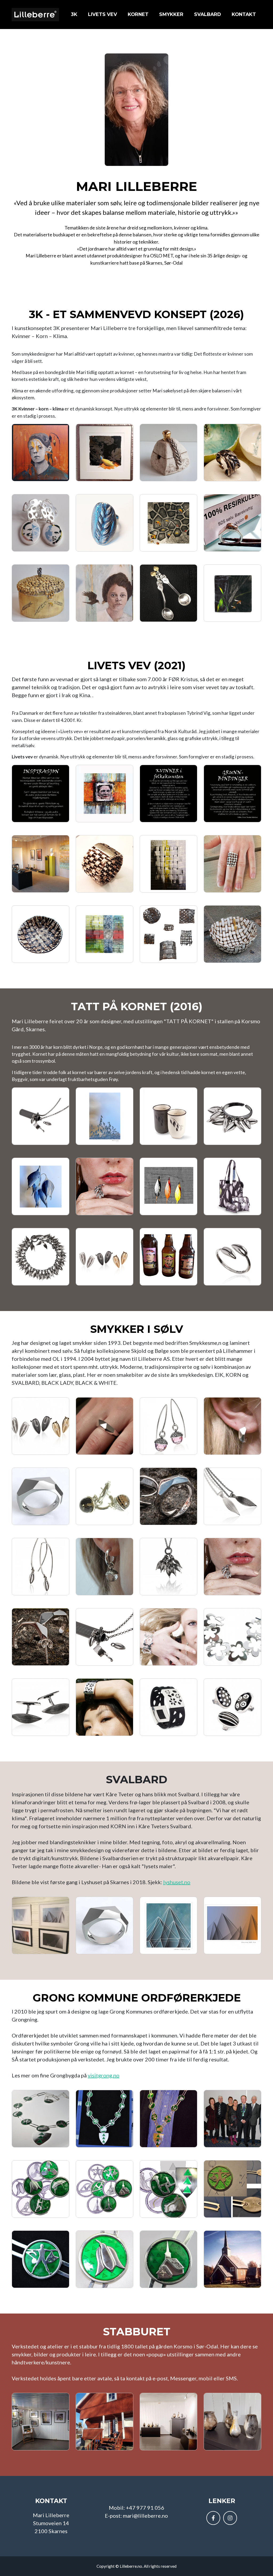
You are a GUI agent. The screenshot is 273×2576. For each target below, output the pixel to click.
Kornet (138, 14)
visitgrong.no (104, 2075)
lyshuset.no (177, 1882)
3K (74, 14)
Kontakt (244, 14)
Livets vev (103, 14)
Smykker (171, 14)
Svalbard (208, 14)
